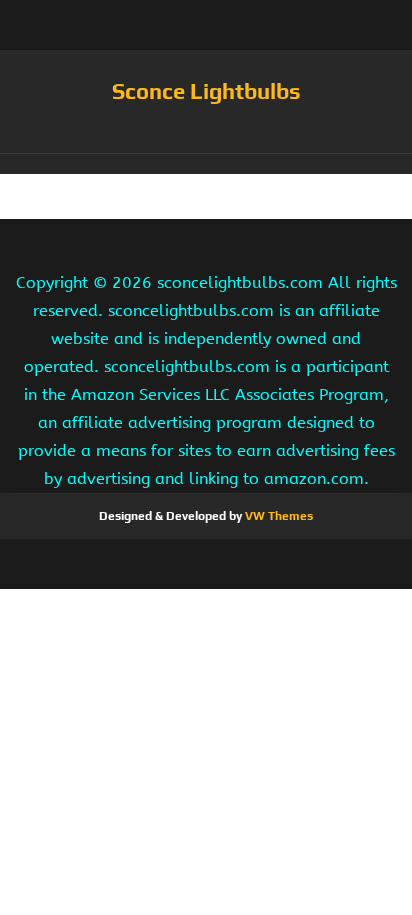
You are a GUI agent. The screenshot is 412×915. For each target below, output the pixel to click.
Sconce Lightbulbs (206, 91)
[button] (206, 164)
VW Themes (277, 516)
